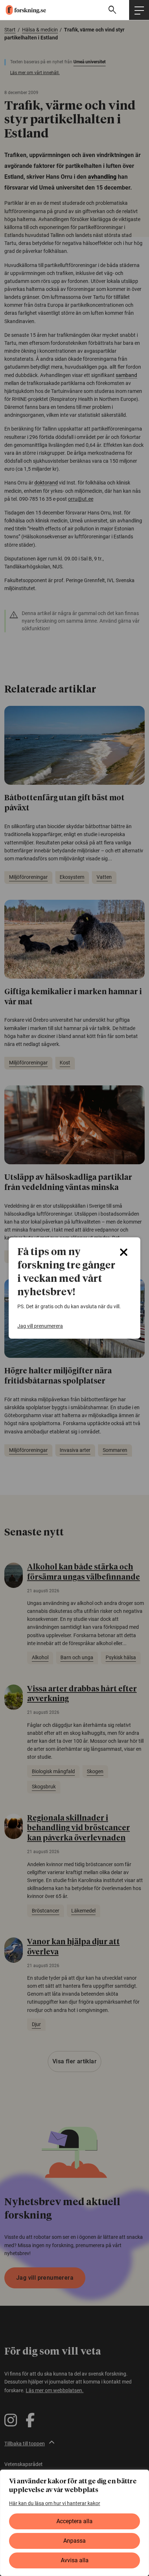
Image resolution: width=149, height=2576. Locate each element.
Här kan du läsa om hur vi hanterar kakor (55, 2503)
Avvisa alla (75, 2560)
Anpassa (74, 2541)
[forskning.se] (23, 10)
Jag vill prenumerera (40, 1326)
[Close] (124, 1252)
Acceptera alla (74, 2521)
